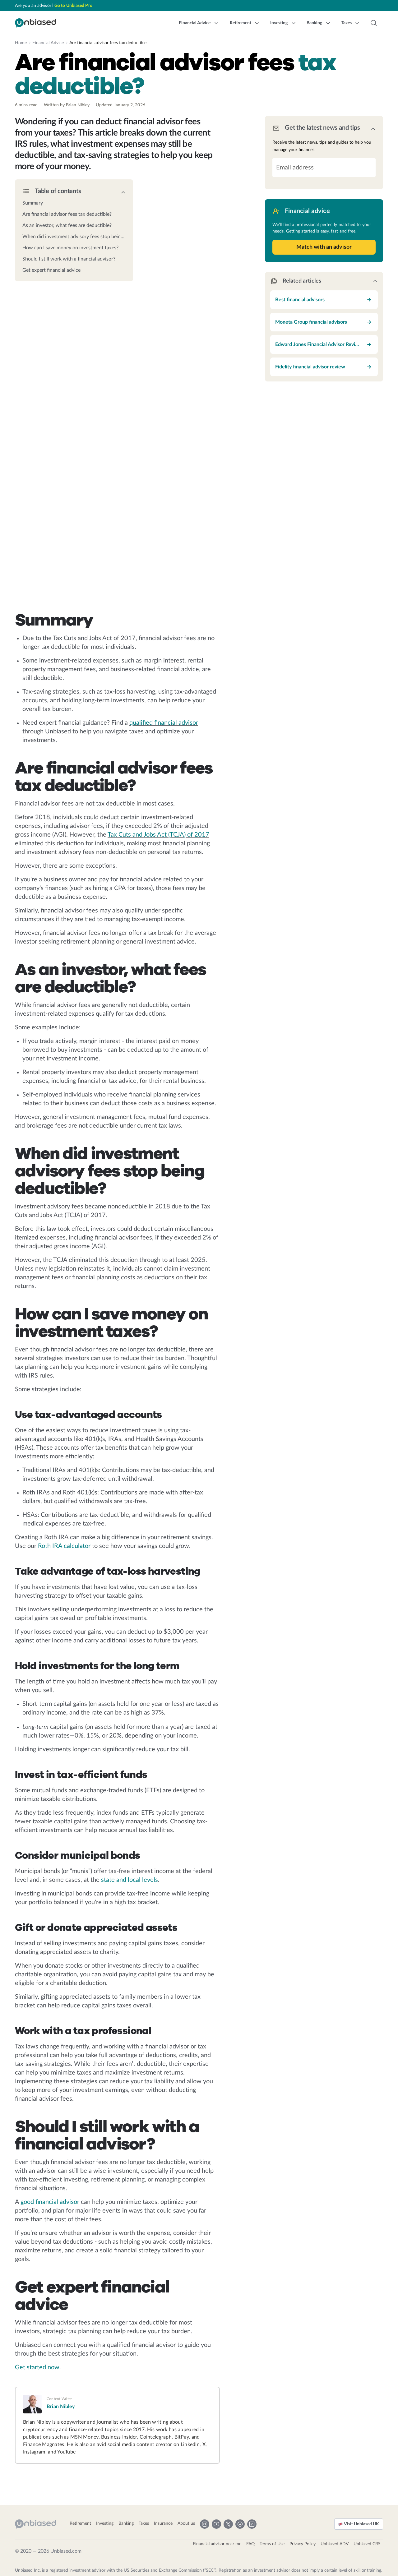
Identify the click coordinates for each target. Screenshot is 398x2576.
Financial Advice (48, 43)
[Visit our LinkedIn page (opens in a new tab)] (252, 2524)
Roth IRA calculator (64, 1546)
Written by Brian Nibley (67, 105)
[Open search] (374, 23)
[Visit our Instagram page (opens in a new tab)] (205, 2524)
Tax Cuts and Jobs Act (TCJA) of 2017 (158, 835)
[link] (74, 203)
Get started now (37, 2367)
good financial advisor (50, 2202)
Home (21, 43)
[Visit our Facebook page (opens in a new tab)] (240, 2524)
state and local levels (130, 1880)
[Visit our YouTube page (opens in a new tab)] (216, 2524)
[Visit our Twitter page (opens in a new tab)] (228, 2524)
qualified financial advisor (164, 723)
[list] (74, 235)
